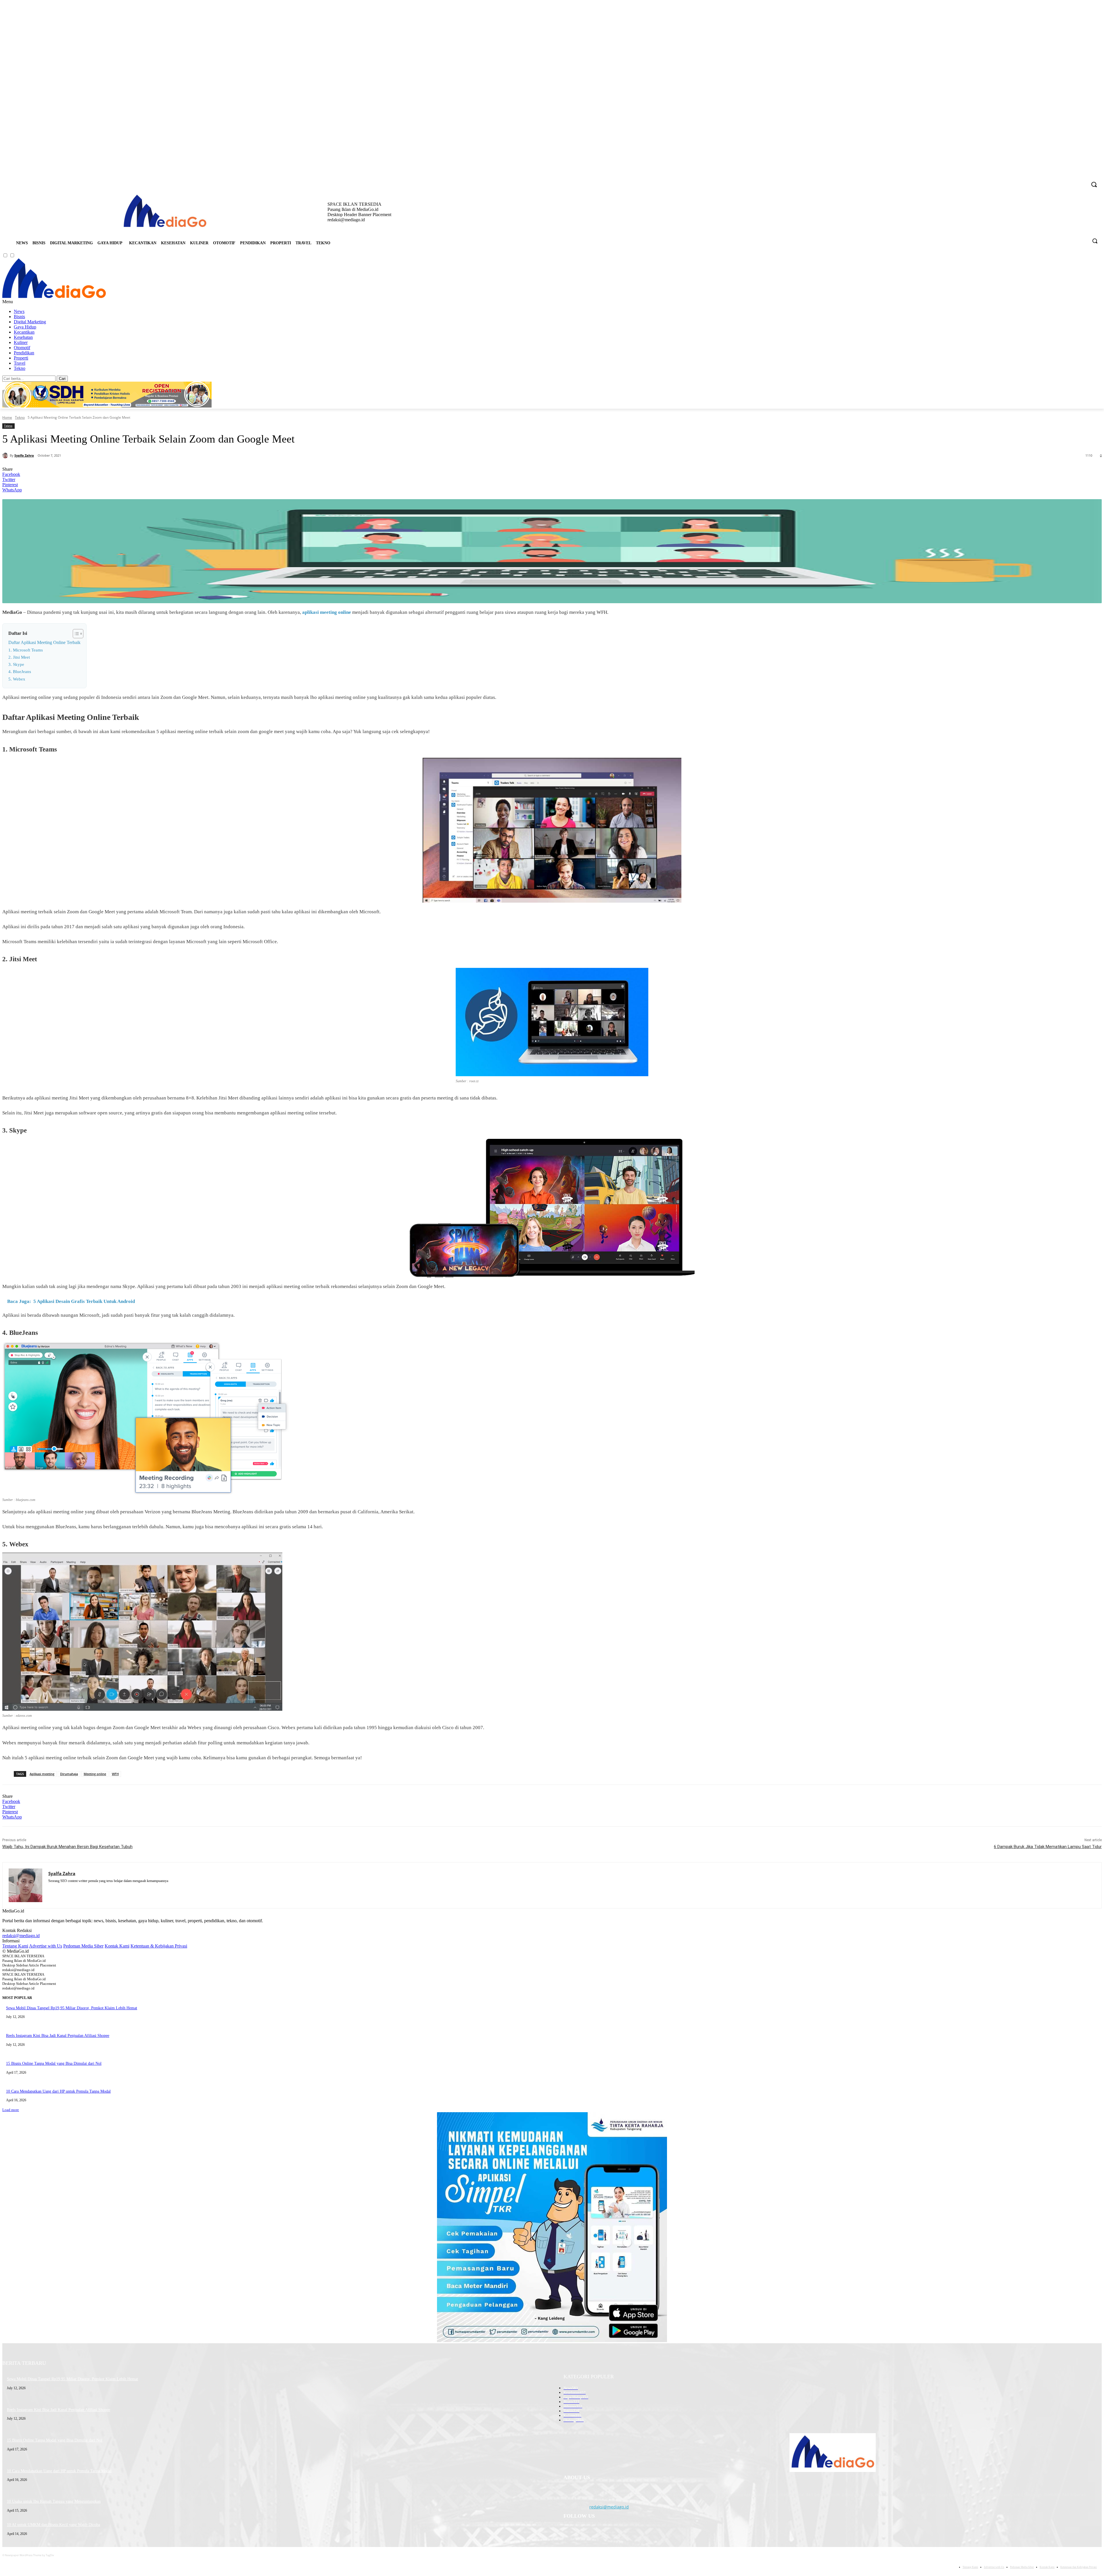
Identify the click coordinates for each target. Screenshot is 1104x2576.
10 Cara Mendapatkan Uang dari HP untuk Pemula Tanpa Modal (58, 2091)
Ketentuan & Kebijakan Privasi (159, 1946)
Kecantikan (24, 332)
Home (7, 417)
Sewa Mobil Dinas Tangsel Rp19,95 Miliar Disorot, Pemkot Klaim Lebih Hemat (72, 2008)
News (19, 311)
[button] (1095, 241)
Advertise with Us (46, 1946)
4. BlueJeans (20, 672)
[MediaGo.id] (54, 296)
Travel (20, 363)
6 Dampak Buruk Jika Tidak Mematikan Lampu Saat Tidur (1048, 1847)
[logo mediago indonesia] (165, 212)
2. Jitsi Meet (19, 657)
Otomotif (22, 348)
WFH (115, 1774)
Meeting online (95, 1774)
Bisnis (19, 317)
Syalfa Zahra (24, 455)
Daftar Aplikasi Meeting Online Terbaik (44, 642)
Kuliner (21, 342)
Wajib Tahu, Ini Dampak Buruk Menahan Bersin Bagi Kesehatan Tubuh (67, 1847)
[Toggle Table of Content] (75, 634)
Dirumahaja (69, 1774)
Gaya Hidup (25, 327)
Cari (62, 379)
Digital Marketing (30, 322)
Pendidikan (24, 353)
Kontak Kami (117, 1946)
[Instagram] (1059, 181)
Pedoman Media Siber (83, 1946)
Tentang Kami (15, 1946)
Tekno (20, 368)
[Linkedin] (1067, 181)
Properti (21, 358)
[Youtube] (1083, 181)
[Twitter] (1075, 181)
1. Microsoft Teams (26, 650)
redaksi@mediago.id (21, 1936)
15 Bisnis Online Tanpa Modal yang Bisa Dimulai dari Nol (54, 2063)
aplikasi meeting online (327, 612)
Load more (11, 2110)
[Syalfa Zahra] (6, 455)
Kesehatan (23, 337)
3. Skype (16, 664)
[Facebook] (1051, 181)
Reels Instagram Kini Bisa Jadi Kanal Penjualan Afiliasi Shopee (58, 2036)
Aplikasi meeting (42, 1774)
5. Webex (17, 679)
